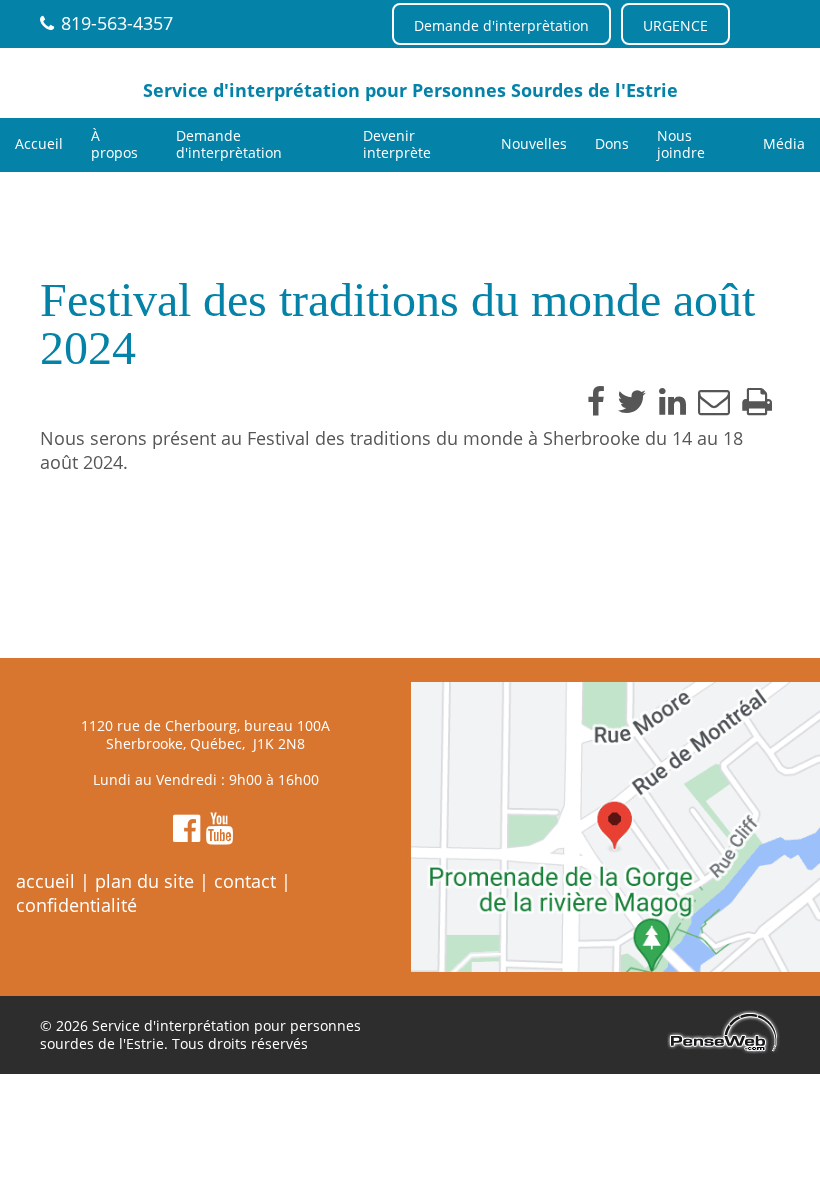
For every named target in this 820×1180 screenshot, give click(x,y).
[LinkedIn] (672, 402)
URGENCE (675, 25)
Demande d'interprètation (501, 25)
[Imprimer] (757, 402)
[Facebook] (596, 402)
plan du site (144, 881)
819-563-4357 (117, 23)
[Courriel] (714, 402)
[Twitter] (632, 402)
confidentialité (76, 905)
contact (245, 881)
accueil (45, 881)
